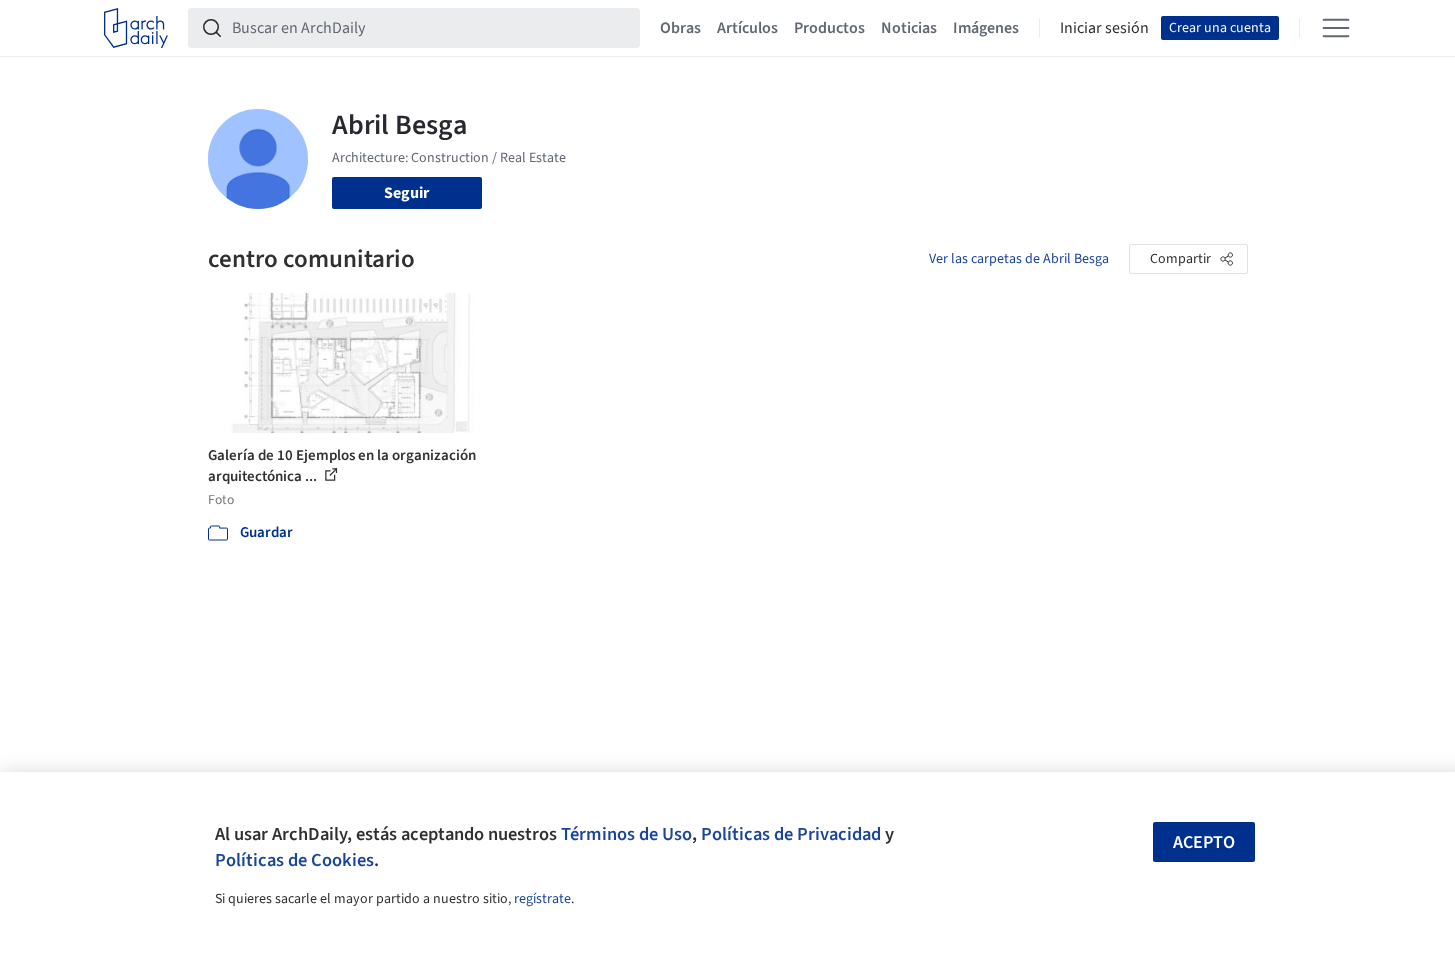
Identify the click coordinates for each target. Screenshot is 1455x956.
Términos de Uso (626, 834)
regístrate (542, 899)
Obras (680, 28)
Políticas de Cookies (294, 860)
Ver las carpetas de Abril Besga (1019, 259)
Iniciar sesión (1104, 28)
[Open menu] (1336, 28)
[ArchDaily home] (136, 28)
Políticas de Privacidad (791, 834)
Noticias (909, 28)
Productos (829, 28)
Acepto (1204, 842)
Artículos (747, 28)
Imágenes (986, 28)
